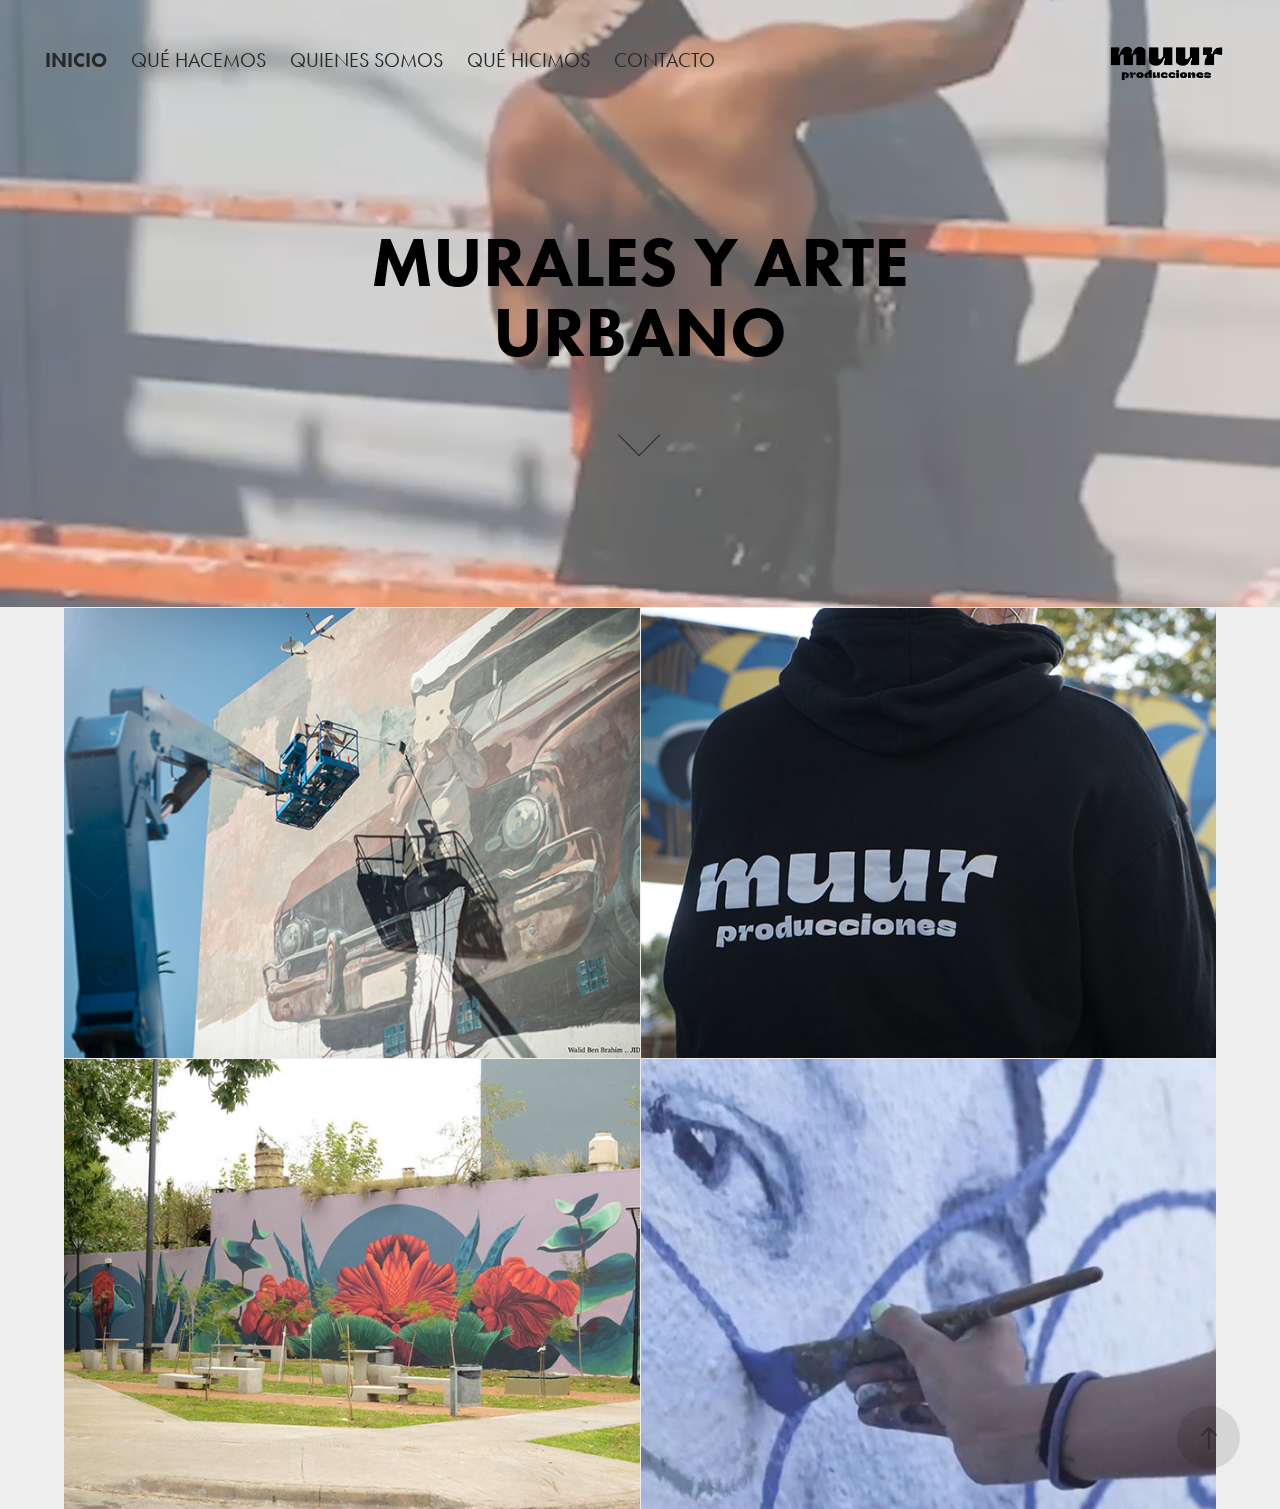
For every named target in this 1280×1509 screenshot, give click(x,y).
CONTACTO (664, 60)
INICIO (76, 60)
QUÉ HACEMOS (198, 60)
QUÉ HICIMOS (528, 60)
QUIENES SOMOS (366, 60)
